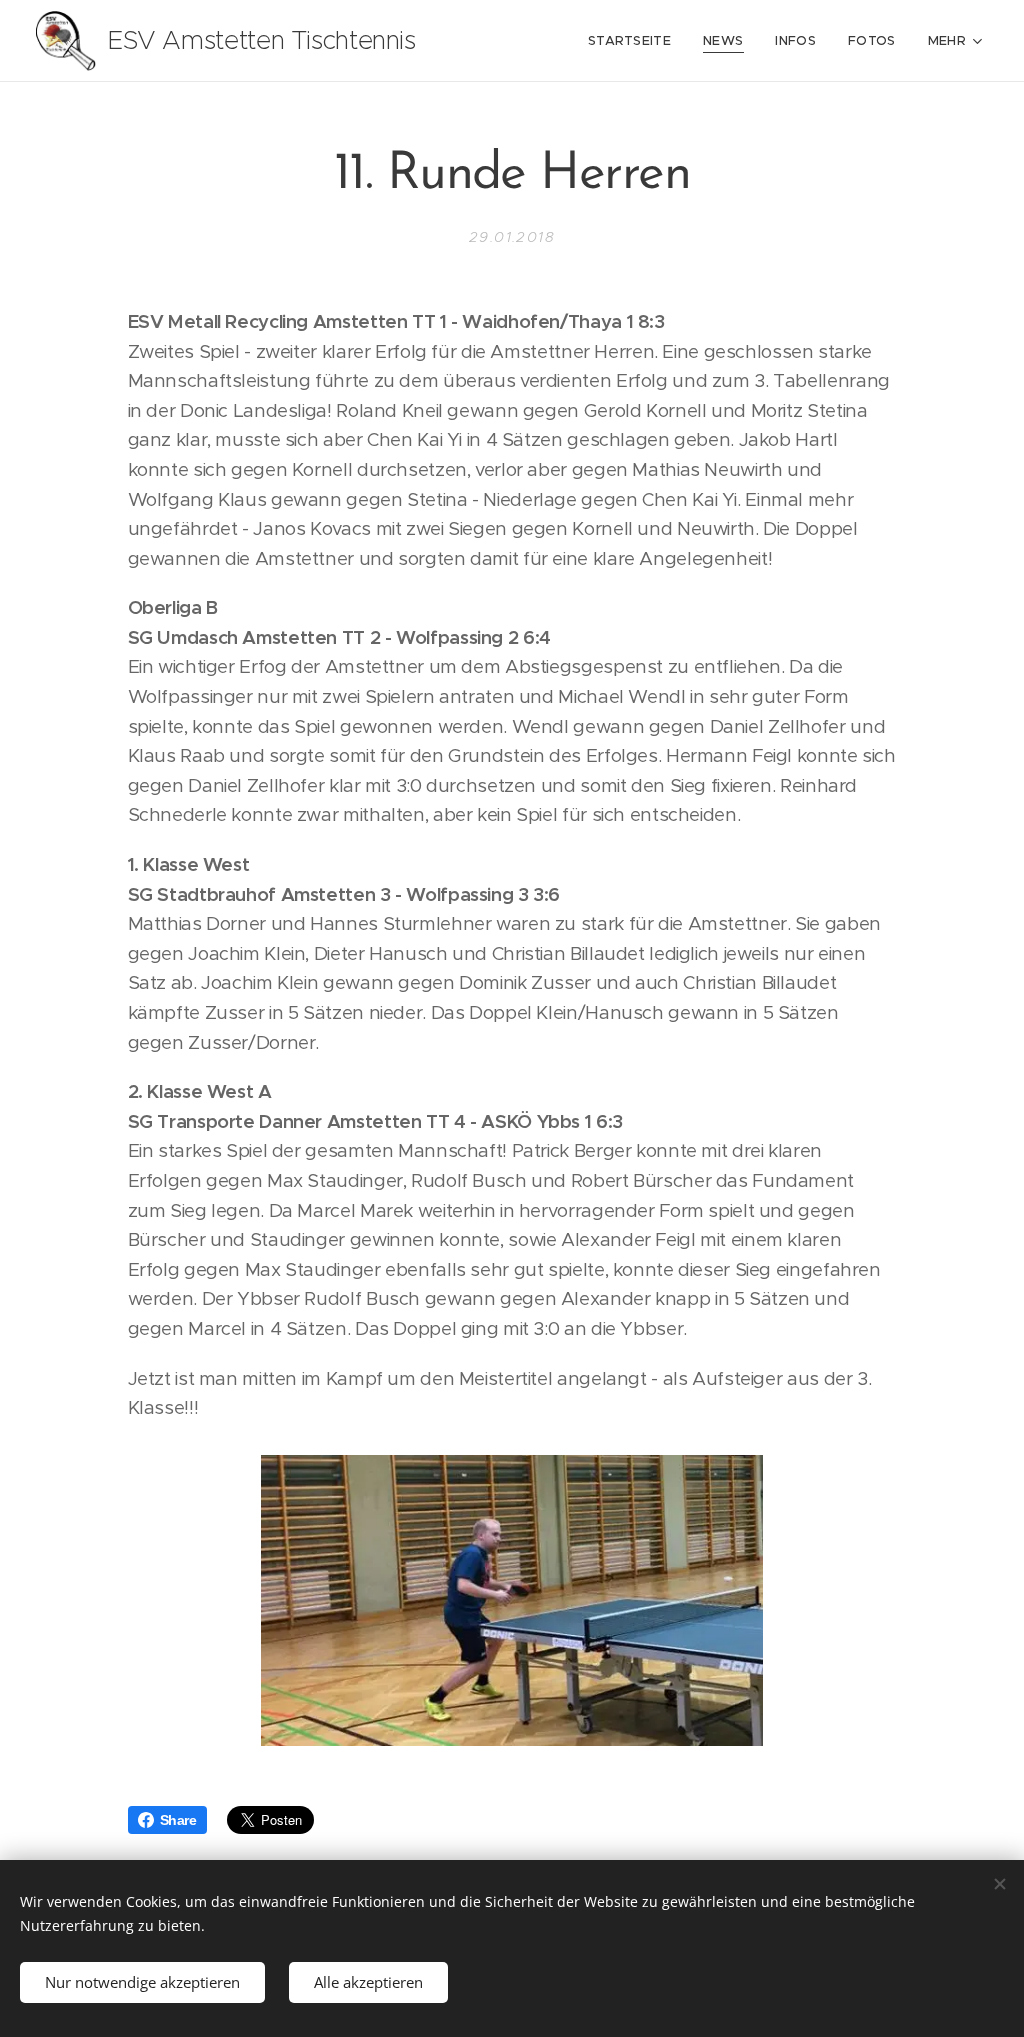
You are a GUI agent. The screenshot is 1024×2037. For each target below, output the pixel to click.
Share (178, 1820)
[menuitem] (635, 41)
